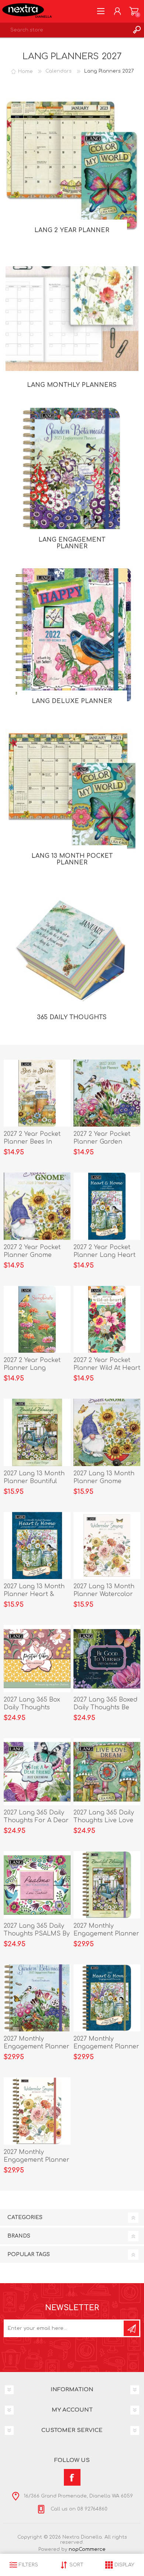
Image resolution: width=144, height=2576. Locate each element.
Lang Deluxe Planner (72, 701)
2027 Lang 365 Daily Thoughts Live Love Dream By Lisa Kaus (104, 1820)
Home (25, 71)
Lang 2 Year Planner (72, 230)
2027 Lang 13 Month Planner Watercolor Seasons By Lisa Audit (107, 1594)
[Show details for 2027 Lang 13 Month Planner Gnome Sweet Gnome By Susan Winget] (107, 1432)
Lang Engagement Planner (72, 543)
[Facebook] (72, 2477)
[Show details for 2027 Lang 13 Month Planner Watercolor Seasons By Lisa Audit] (107, 1546)
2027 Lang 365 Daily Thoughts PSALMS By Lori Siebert (37, 1934)
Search (137, 30)
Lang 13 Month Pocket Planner (72, 859)
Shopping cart (134, 11)
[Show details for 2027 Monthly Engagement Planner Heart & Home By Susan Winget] (107, 1998)
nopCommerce (87, 2549)
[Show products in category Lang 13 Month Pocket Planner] (72, 790)
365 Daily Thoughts (72, 1017)
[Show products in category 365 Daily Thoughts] (72, 951)
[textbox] (65, 30)
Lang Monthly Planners (72, 385)
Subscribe (131, 2328)
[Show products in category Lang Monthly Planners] (72, 319)
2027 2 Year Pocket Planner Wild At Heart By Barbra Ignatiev (107, 1368)
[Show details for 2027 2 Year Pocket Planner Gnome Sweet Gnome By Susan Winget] (37, 1206)
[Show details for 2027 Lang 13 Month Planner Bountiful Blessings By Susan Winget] (37, 1432)
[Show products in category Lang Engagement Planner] (72, 474)
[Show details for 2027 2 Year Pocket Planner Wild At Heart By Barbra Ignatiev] (107, 1319)
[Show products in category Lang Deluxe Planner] (72, 635)
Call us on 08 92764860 (78, 2509)
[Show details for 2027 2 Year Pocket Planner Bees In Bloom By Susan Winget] (37, 1093)
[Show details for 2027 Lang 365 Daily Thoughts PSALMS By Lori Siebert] (37, 1885)
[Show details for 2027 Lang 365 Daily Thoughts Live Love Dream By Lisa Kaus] (107, 1772)
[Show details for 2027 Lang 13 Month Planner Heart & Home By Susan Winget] (37, 1546)
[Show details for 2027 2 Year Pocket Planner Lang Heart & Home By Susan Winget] (107, 1206)
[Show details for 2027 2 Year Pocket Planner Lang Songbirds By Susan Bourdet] (37, 1319)
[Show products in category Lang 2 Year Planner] (72, 164)
